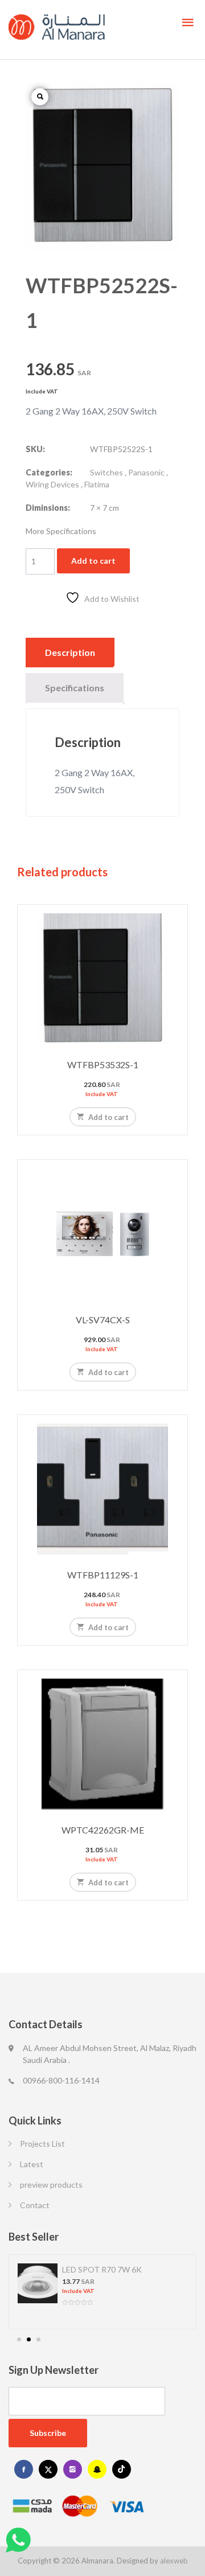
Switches (106, 472)
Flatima (97, 484)
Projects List (42, 2144)
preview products (51, 2185)
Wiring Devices (52, 484)
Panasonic (146, 472)
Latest (32, 2164)
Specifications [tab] (75, 688)
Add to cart (93, 561)
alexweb (174, 2561)
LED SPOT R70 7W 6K (102, 2269)
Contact (35, 2205)
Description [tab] (70, 652)
